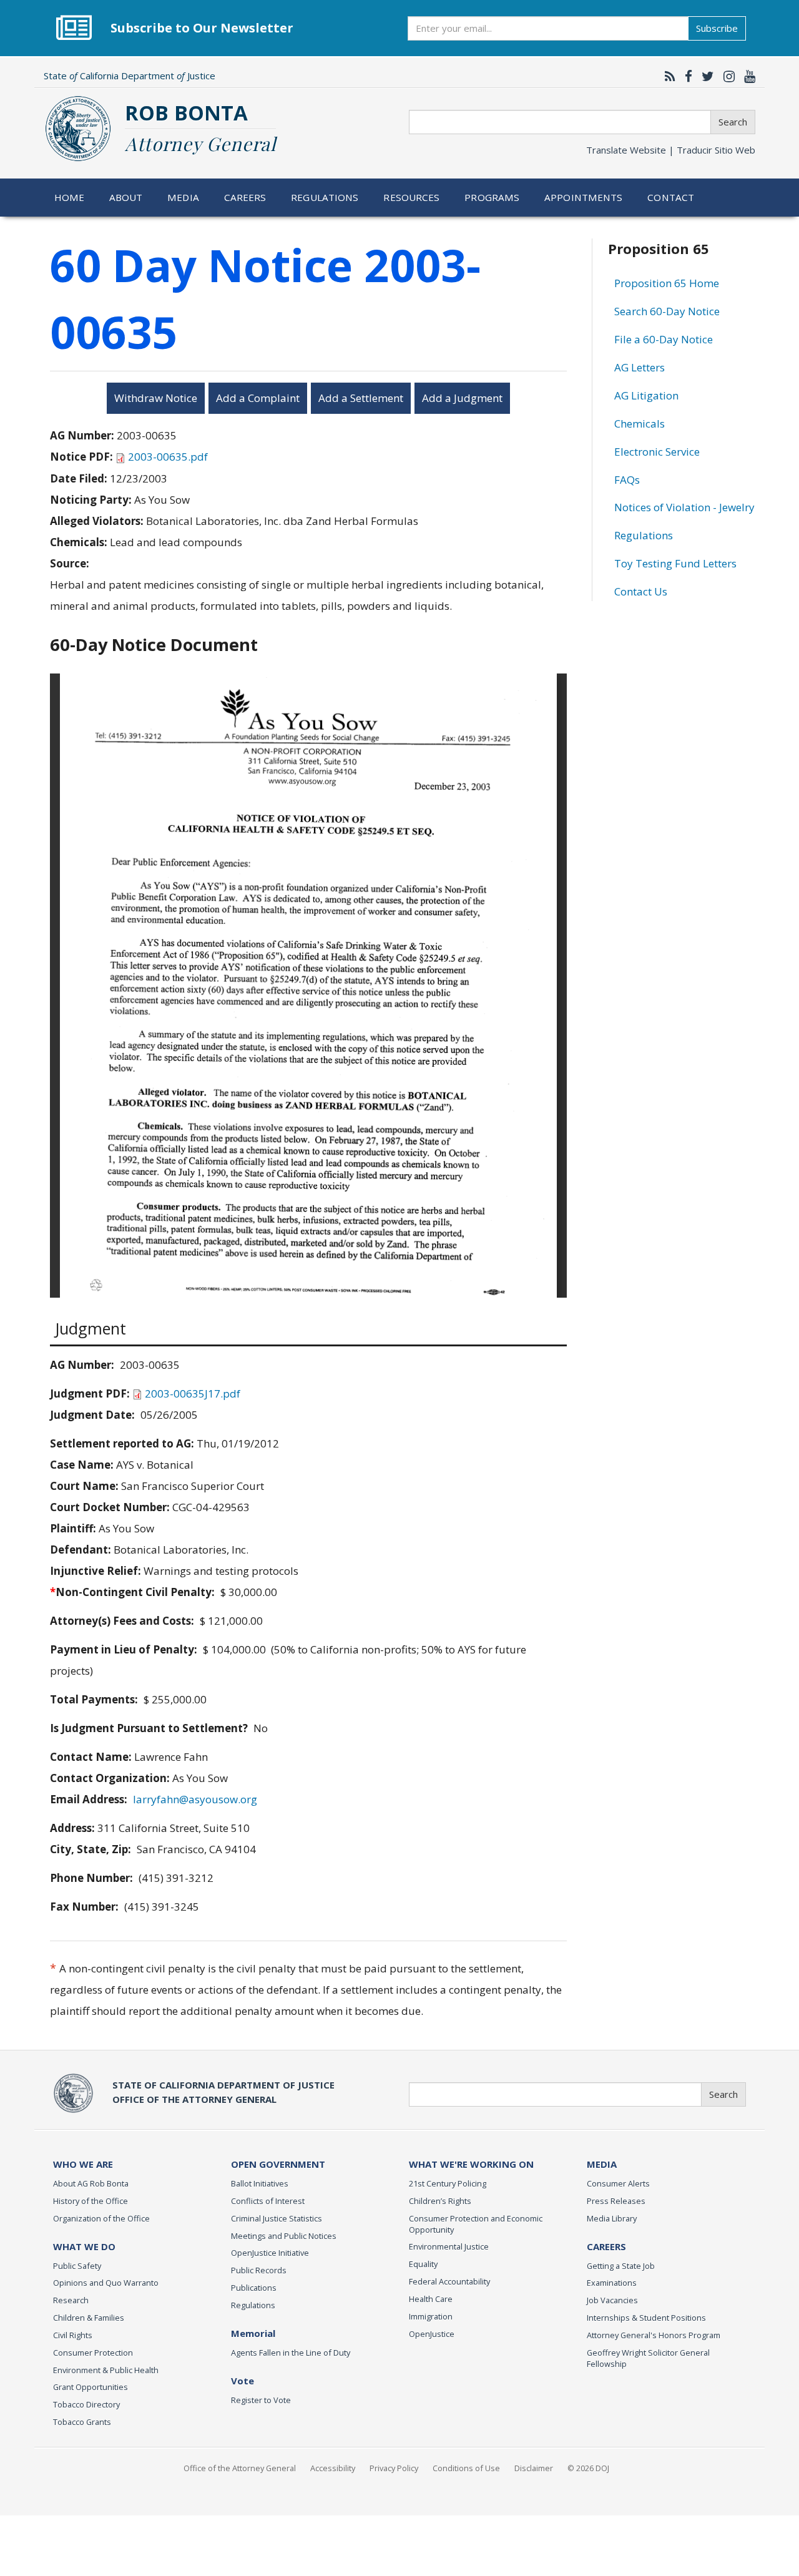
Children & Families (89, 2318)
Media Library (612, 2218)
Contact (671, 197)
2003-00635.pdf (168, 457)
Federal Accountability (449, 2281)
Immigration (431, 2316)
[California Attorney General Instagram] (726, 76)
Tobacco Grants (82, 2422)
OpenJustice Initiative (270, 2253)
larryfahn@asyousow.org (195, 1799)
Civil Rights (73, 2335)
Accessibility (333, 2468)
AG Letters (640, 367)
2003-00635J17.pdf (193, 1393)
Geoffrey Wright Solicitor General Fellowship (648, 2358)
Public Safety (77, 2266)
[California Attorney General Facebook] (685, 76)
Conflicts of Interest (268, 2201)
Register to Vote (261, 2400)
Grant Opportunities (91, 2387)
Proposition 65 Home (667, 283)
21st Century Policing (448, 2183)
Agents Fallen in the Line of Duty (291, 2353)
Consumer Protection (93, 2353)
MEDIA (602, 2164)
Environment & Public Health (106, 2370)
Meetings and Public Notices (284, 2236)
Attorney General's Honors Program (654, 2335)
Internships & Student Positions (646, 2318)
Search (733, 122)
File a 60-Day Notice (664, 339)
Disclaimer (534, 2468)
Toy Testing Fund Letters (675, 563)
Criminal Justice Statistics (277, 2218)
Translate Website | (671, 150)
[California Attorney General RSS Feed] (667, 76)
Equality (423, 2264)
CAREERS (606, 2246)
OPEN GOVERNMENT (278, 2164)
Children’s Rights (440, 2201)
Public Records (259, 2270)
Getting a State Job (621, 2266)
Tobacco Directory (86, 2404)
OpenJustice (432, 2334)
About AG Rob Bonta (91, 2183)
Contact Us (641, 591)
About (126, 197)
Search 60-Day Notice (667, 311)
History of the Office (91, 2201)
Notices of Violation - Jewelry (684, 507)
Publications (254, 2288)
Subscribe (717, 28)
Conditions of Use (466, 2468)
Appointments (584, 197)
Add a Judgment (462, 398)
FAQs (627, 480)
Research (71, 2300)
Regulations (325, 197)
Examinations (612, 2283)
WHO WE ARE (83, 2164)
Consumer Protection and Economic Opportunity (476, 2224)
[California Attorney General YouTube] (747, 76)
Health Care (431, 2299)
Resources (411, 197)
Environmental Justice (449, 2246)
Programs (492, 197)
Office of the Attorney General (240, 2468)
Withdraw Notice (156, 398)
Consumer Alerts (618, 2183)
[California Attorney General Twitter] (705, 76)
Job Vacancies (612, 2300)
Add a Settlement (361, 398)
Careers (245, 197)
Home (70, 197)
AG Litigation (646, 395)
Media (183, 197)
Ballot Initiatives (260, 2183)
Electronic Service (657, 452)
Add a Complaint (258, 398)
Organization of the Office (101, 2218)
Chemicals (640, 424)
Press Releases (616, 2201)
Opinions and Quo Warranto (106, 2283)
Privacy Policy (394, 2468)
